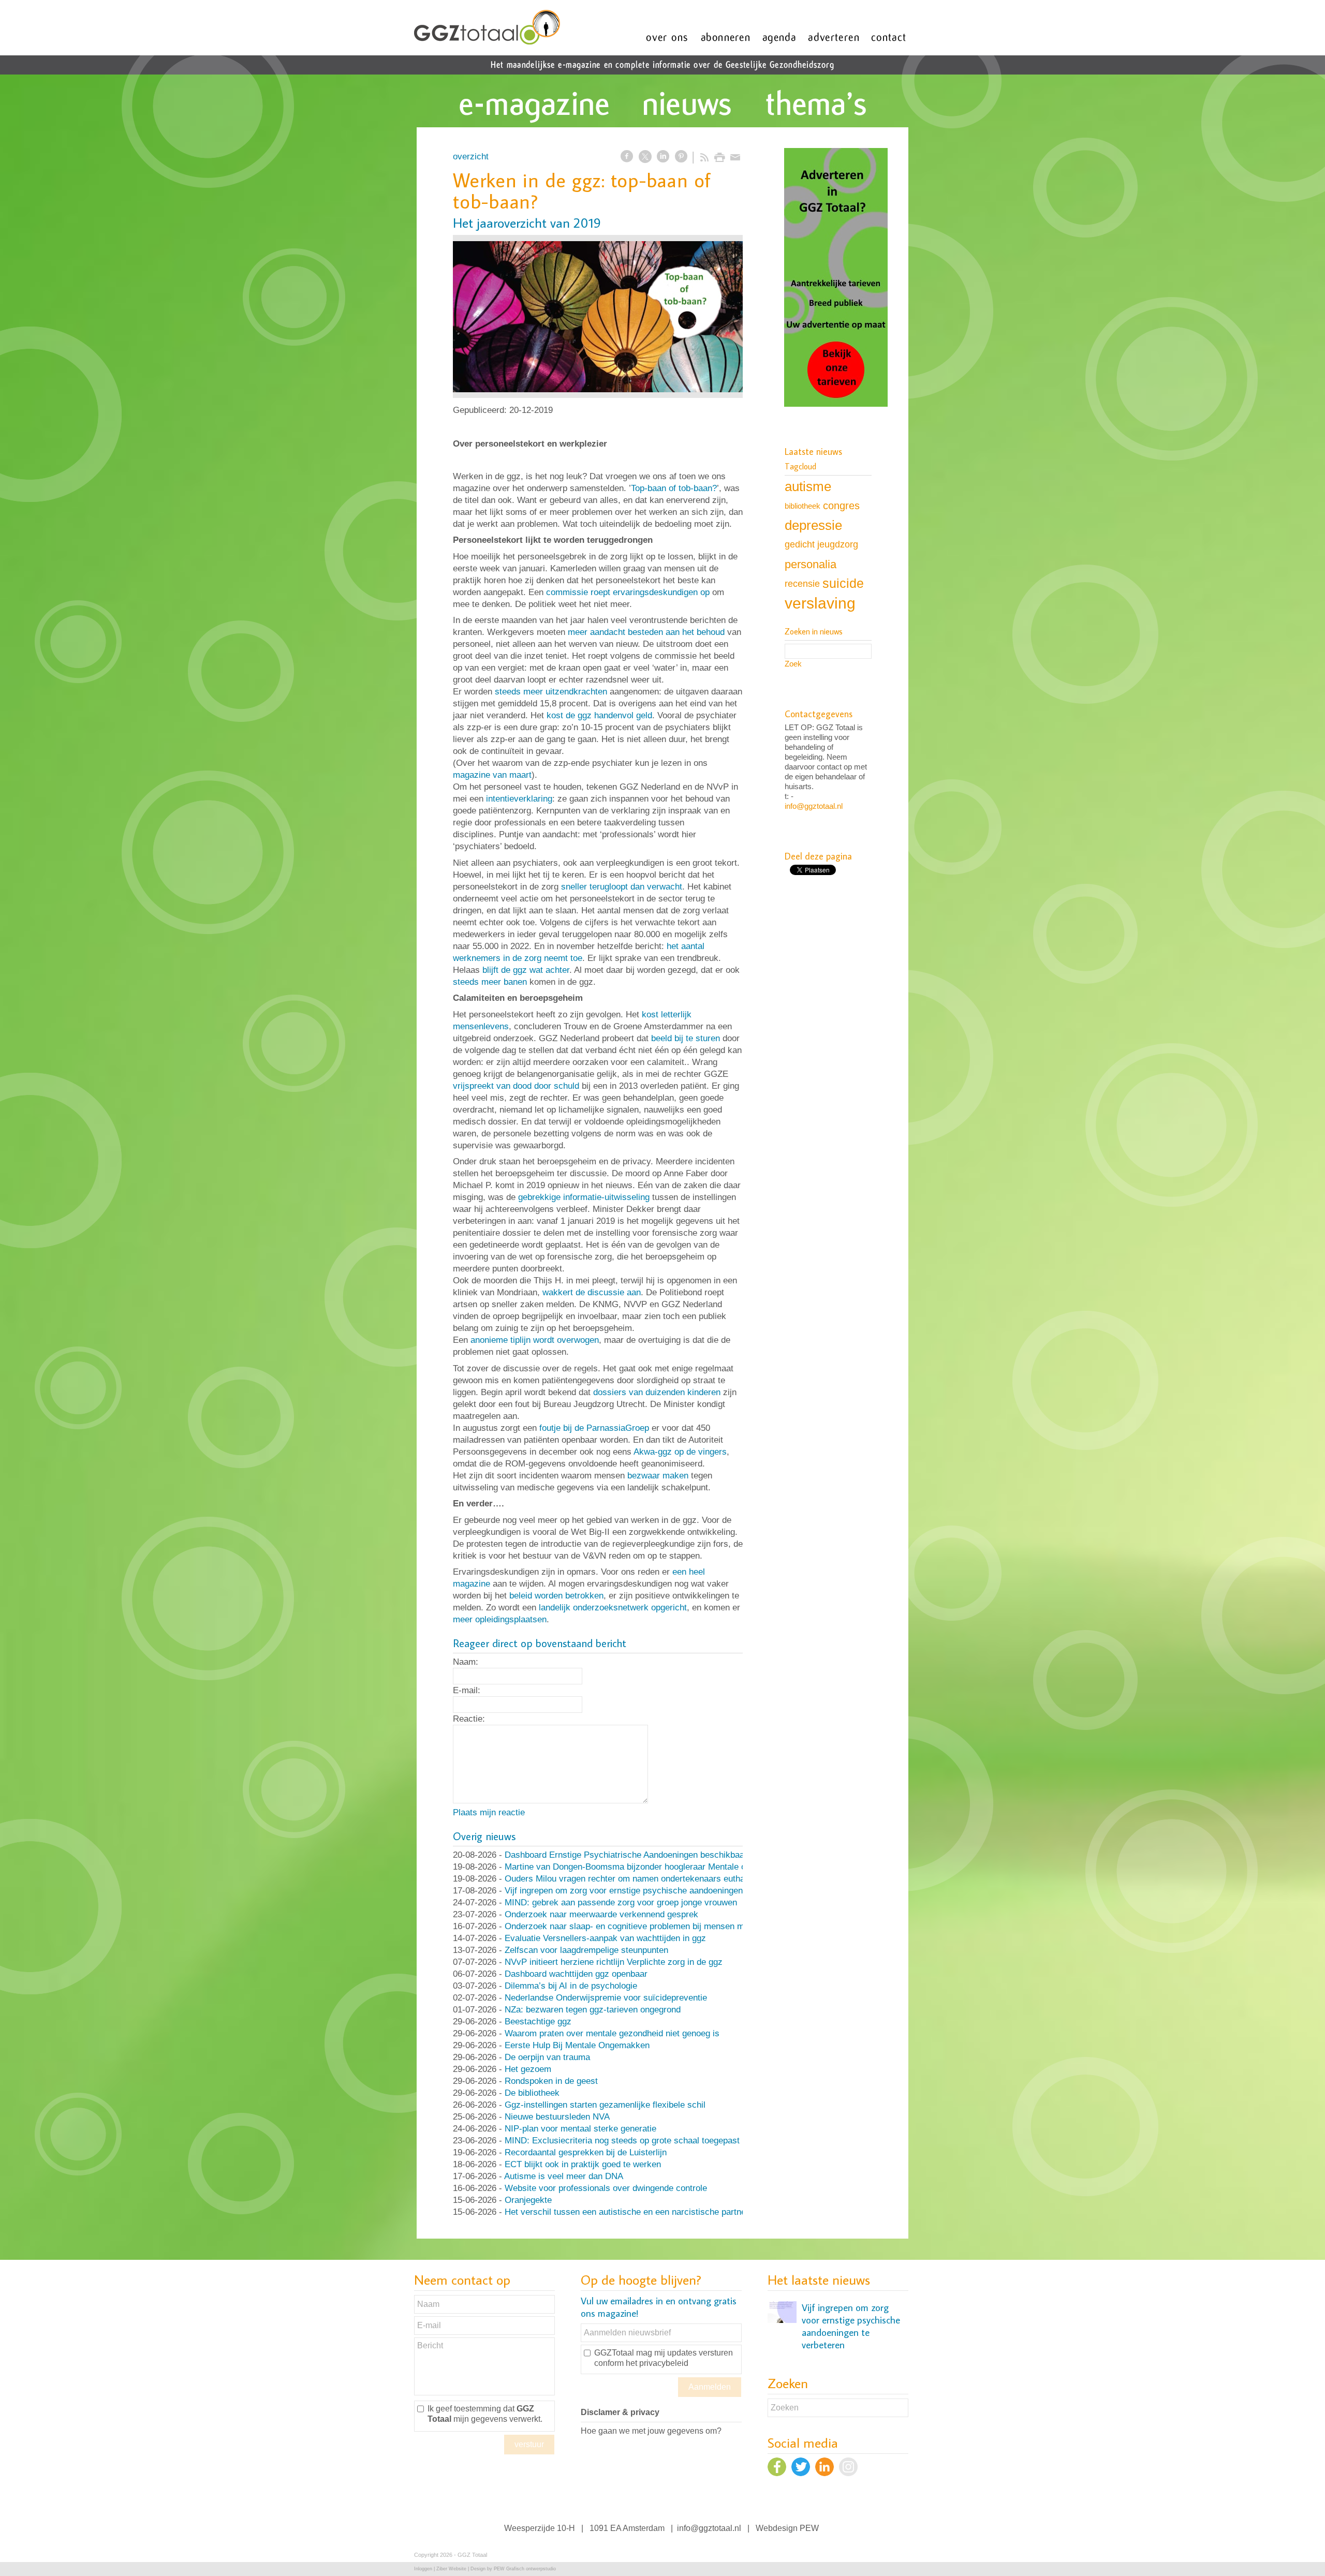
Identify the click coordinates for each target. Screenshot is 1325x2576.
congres (841, 506)
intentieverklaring (519, 799)
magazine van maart (492, 775)
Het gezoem (528, 2069)
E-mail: (467, 1690)
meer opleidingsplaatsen (500, 1619)
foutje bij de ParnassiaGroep (594, 1428)
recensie (802, 583)
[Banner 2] (836, 278)
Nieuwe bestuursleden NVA (557, 2117)
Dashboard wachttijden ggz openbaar (576, 1974)
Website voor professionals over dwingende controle (606, 2188)
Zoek (793, 664)
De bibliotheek (532, 2093)
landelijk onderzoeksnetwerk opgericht (613, 1608)
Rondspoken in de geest (551, 2081)
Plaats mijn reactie (489, 1812)
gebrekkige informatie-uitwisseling (584, 1197)
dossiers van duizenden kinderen (657, 1392)
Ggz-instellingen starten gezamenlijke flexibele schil (605, 2105)
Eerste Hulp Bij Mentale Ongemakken (577, 2045)
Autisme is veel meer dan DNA (564, 2176)
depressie (813, 525)
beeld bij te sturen (686, 1038)
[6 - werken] (598, 316)
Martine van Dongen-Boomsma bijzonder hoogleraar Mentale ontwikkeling (647, 1867)
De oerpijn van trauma (547, 2057)
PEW (809, 2528)
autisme (808, 486)
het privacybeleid (657, 2363)
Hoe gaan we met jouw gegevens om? (651, 2431)
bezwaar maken (658, 1476)
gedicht (800, 544)
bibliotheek (803, 506)
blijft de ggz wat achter (526, 970)
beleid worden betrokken (556, 1596)
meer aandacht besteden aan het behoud (646, 632)
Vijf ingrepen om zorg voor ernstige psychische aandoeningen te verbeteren (651, 1891)
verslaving (820, 603)
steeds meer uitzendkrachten (551, 692)
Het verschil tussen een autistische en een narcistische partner (627, 2212)
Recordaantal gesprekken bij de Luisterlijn (586, 2152)
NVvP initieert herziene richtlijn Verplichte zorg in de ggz (614, 1962)
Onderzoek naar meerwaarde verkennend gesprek (601, 1914)
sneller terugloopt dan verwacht (622, 887)
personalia (811, 564)
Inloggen (423, 2569)
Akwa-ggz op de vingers (680, 1452)
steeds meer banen (490, 982)
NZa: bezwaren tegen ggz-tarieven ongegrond (593, 2010)
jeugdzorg (838, 544)
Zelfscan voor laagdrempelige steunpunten (586, 1950)
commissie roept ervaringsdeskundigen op (628, 592)
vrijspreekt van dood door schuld (516, 1086)
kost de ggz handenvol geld (599, 715)
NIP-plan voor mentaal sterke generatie (580, 2129)
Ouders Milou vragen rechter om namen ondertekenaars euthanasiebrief (644, 1879)
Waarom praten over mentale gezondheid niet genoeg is (612, 2033)
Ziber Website (451, 2569)
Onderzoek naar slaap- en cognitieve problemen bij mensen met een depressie (657, 1926)
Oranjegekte (528, 2200)
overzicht (471, 157)
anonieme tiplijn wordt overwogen (535, 1340)
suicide (843, 583)
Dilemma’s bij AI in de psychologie (571, 1986)
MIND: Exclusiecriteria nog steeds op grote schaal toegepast (622, 2141)
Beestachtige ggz (538, 2022)
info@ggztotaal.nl (814, 806)
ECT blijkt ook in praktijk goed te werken (583, 2164)
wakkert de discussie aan (592, 1292)
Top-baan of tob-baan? (674, 488)
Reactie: (469, 1719)
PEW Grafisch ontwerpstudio (525, 2569)
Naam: (466, 1662)
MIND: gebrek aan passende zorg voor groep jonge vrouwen (621, 1903)
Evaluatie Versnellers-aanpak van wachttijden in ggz (605, 1938)
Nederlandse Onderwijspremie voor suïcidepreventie (606, 1998)
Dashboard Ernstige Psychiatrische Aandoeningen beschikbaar (626, 1855)
